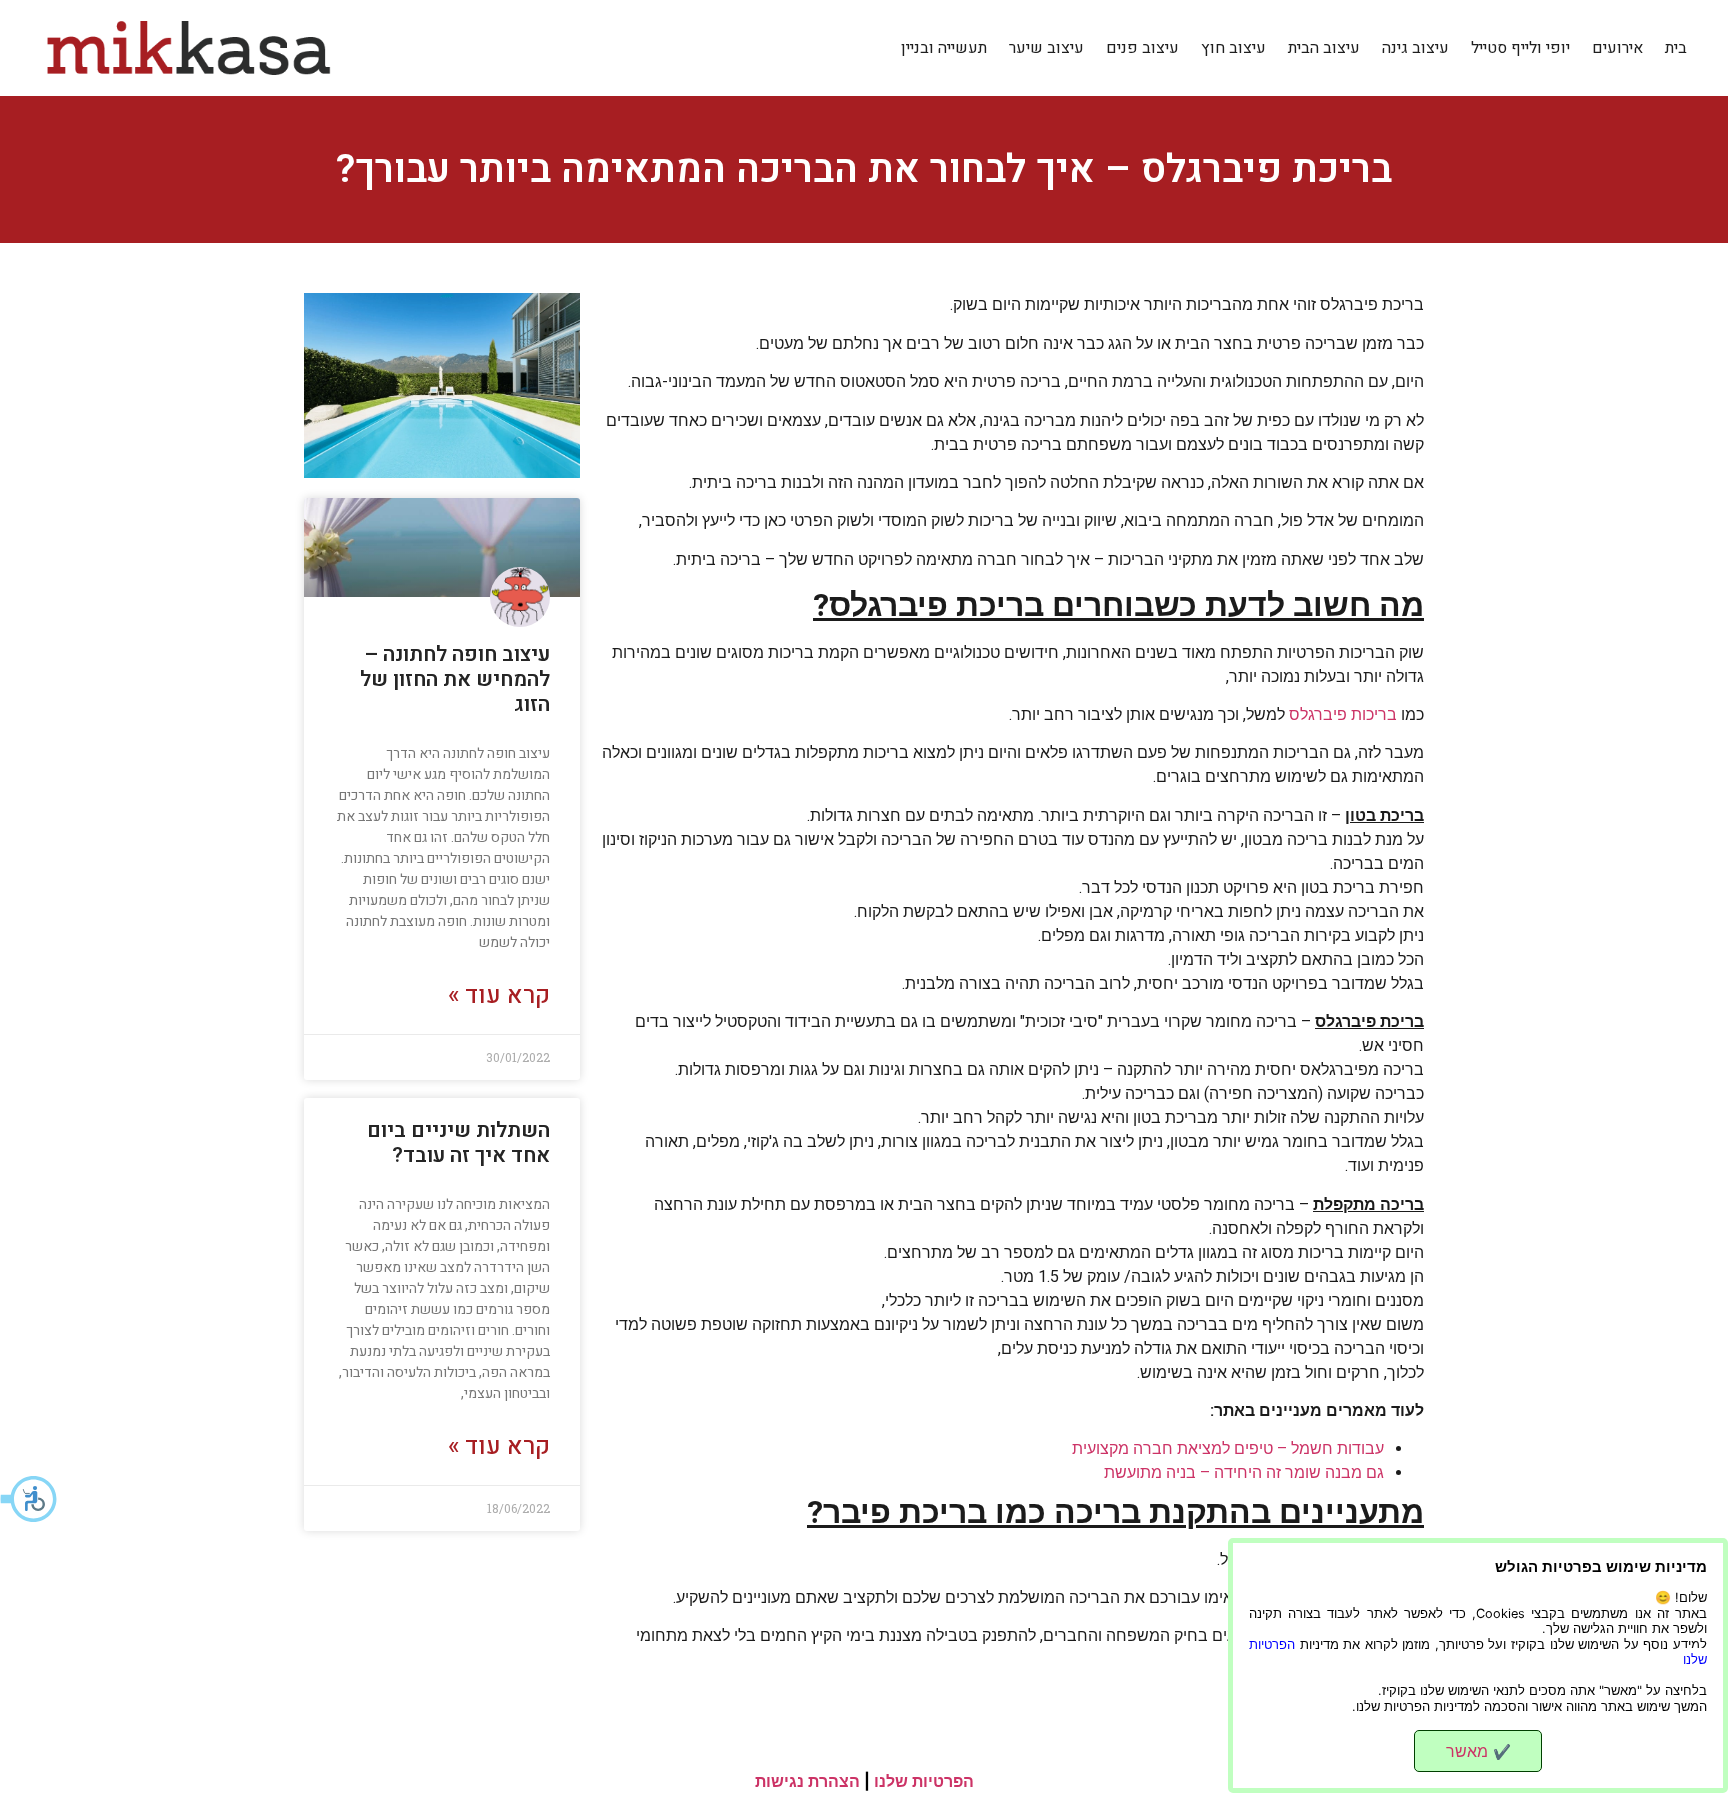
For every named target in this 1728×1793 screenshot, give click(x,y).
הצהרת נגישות (807, 1781)
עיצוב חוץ (1233, 48)
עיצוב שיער (1046, 48)
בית (1676, 48)
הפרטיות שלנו (924, 1781)
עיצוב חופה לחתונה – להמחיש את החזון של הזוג (455, 679)
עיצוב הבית (1324, 48)
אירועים (1617, 48)
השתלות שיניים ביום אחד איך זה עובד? (458, 1143)
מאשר (1478, 1751)
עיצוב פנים (1142, 48)
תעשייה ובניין (944, 48)
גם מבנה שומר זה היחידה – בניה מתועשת (1244, 1472)
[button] (30, 1499)
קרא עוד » (499, 995)
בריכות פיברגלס (1343, 714)
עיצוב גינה (1415, 48)
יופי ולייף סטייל (1520, 48)
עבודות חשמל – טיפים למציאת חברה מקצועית (1228, 1448)
